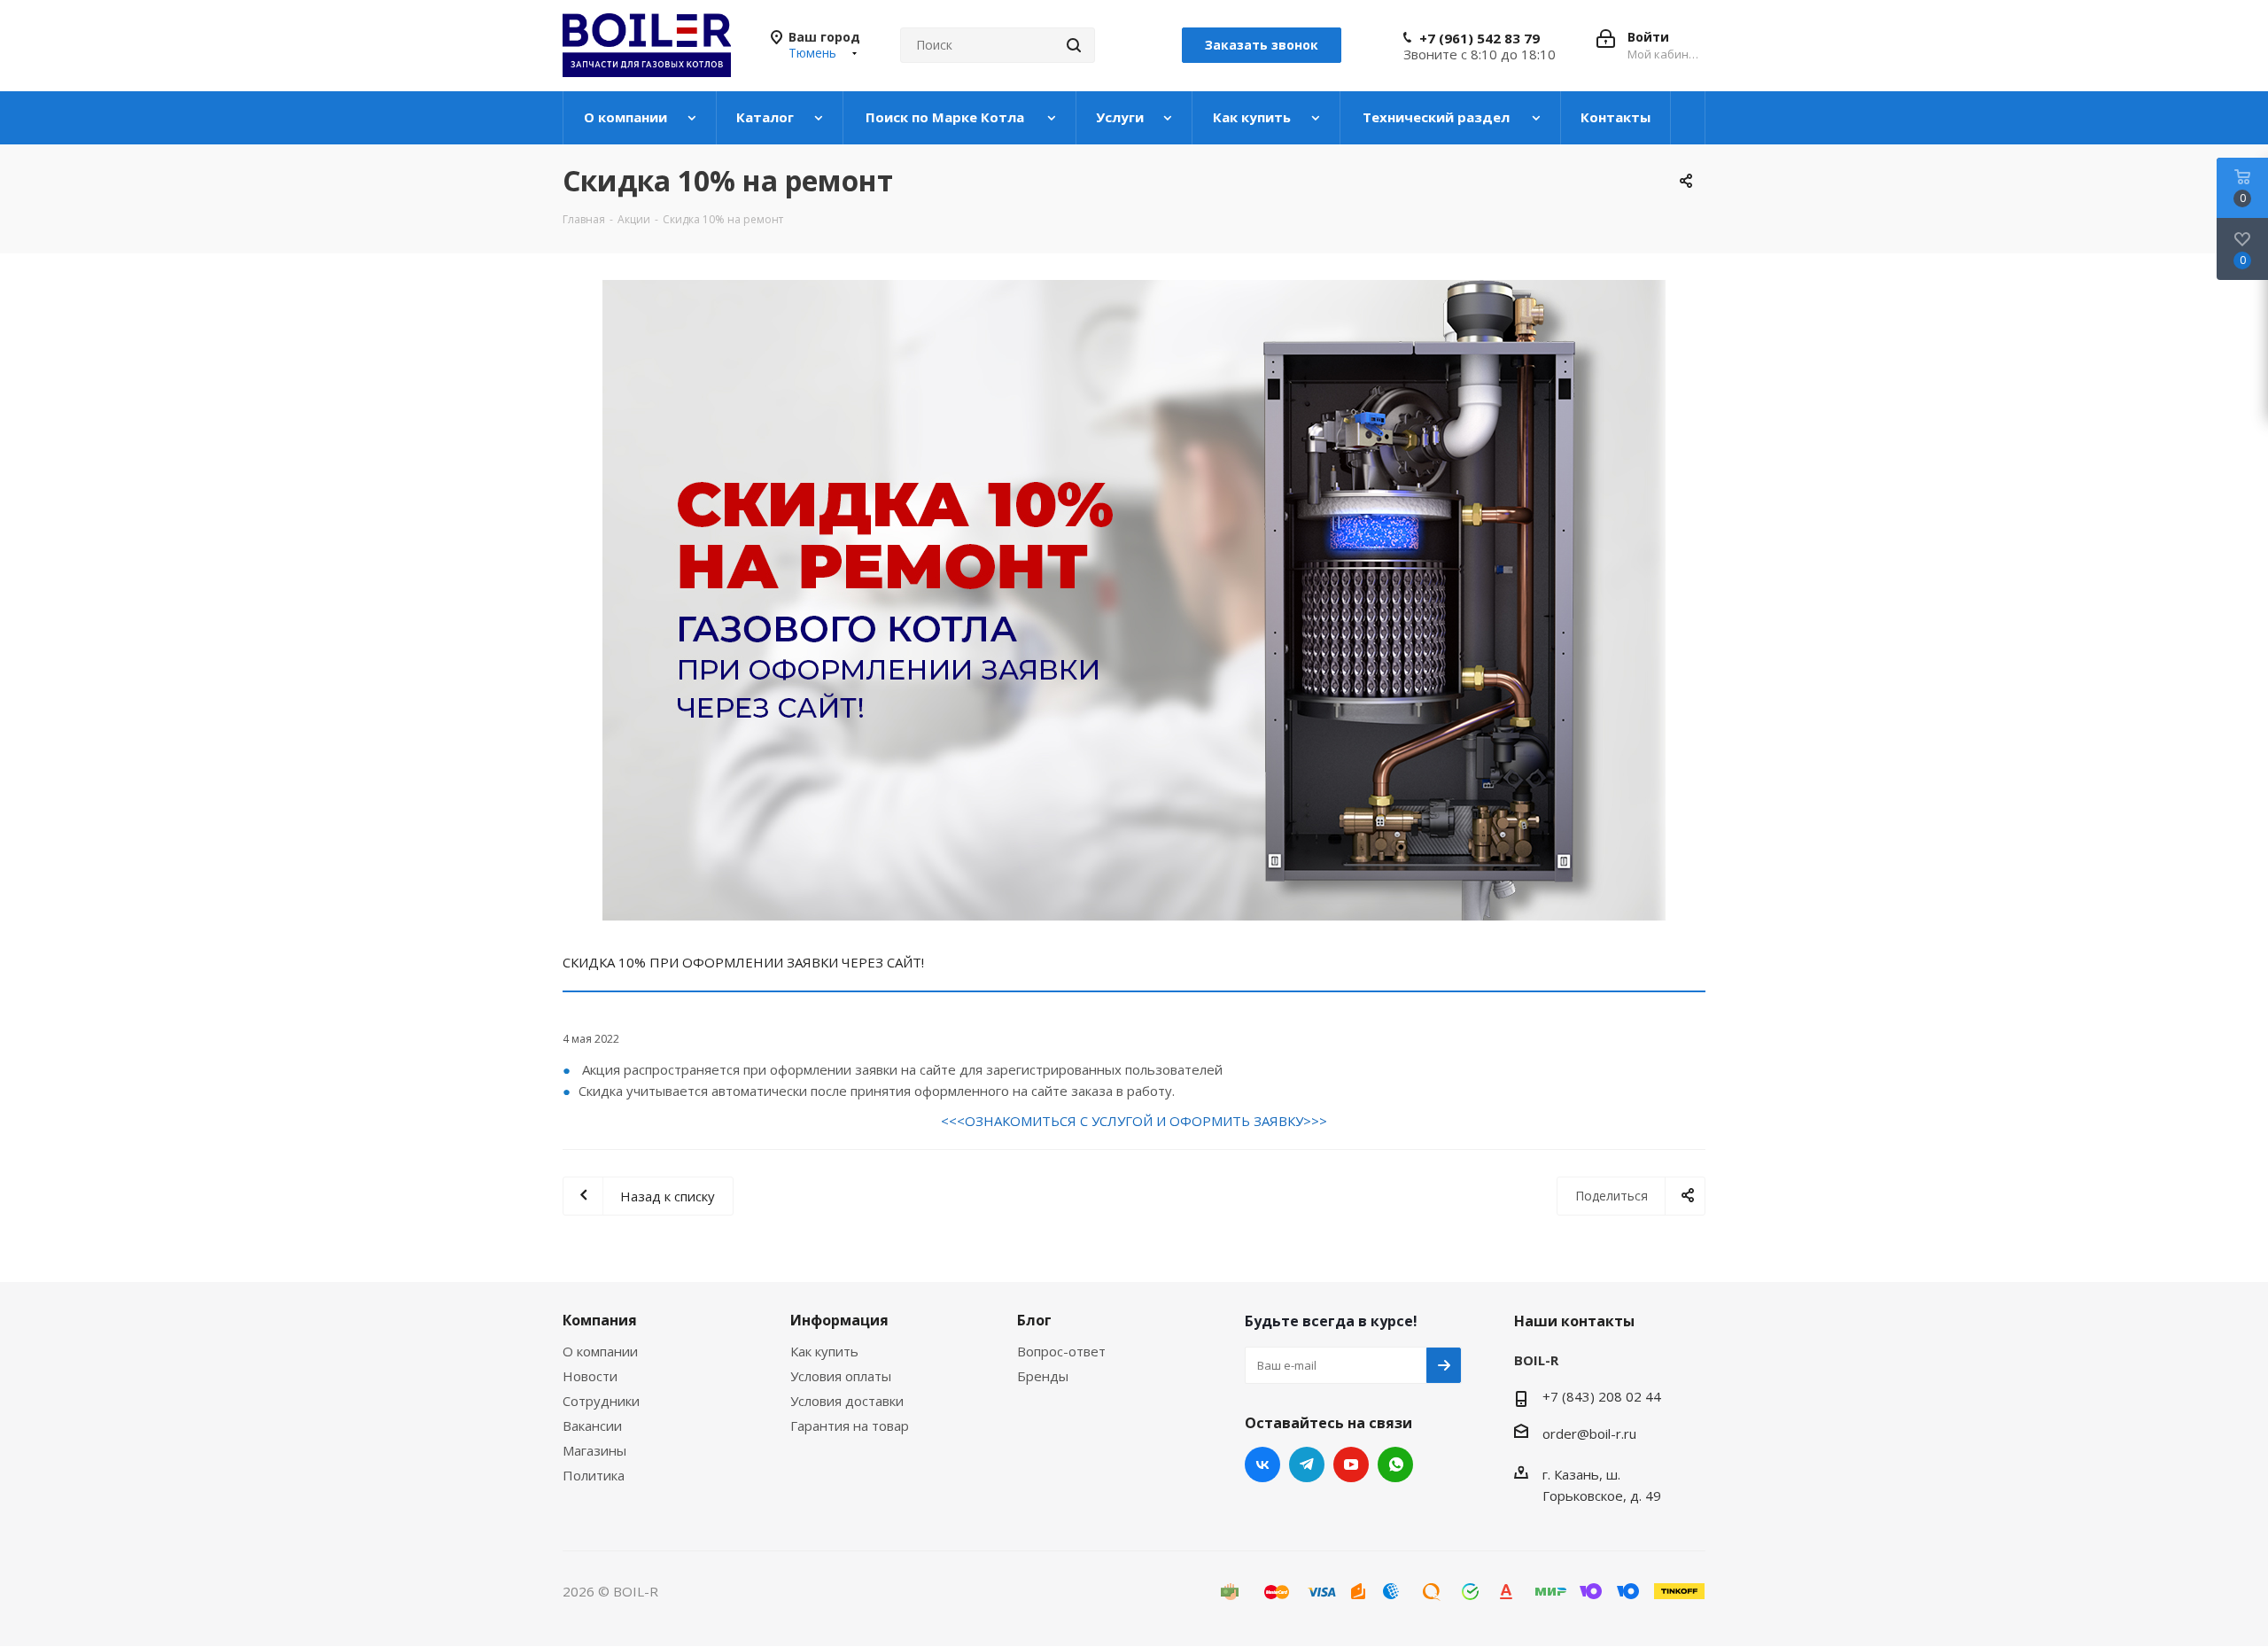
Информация (839, 1320)
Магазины (594, 1450)
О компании (600, 1351)
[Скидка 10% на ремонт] (1134, 600)
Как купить (824, 1351)
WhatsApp (1395, 1464)
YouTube (1351, 1464)
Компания (600, 1320)
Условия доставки (847, 1401)
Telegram (1307, 1464)
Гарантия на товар (850, 1426)
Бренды (1043, 1376)
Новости (590, 1376)
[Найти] (1074, 45)
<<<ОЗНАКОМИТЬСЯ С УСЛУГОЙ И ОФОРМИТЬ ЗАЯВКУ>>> (1134, 1121)
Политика (594, 1475)
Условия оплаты (841, 1376)
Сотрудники (601, 1401)
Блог (1034, 1320)
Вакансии (592, 1426)
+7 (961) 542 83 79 (1480, 38)
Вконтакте (1262, 1464)
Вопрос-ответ (1061, 1351)
